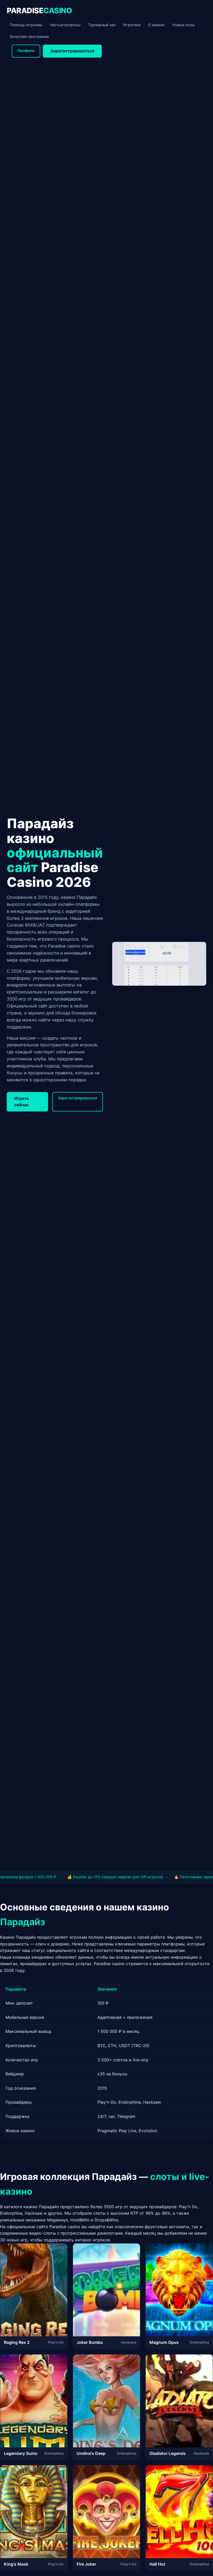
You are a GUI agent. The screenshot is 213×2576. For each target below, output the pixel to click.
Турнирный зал (102, 25)
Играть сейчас (22, 1102)
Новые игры (184, 25)
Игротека (132, 25)
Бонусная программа (29, 36)
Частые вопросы (65, 25)
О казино (156, 25)
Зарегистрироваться (72, 51)
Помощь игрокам (26, 25)
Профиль (26, 50)
